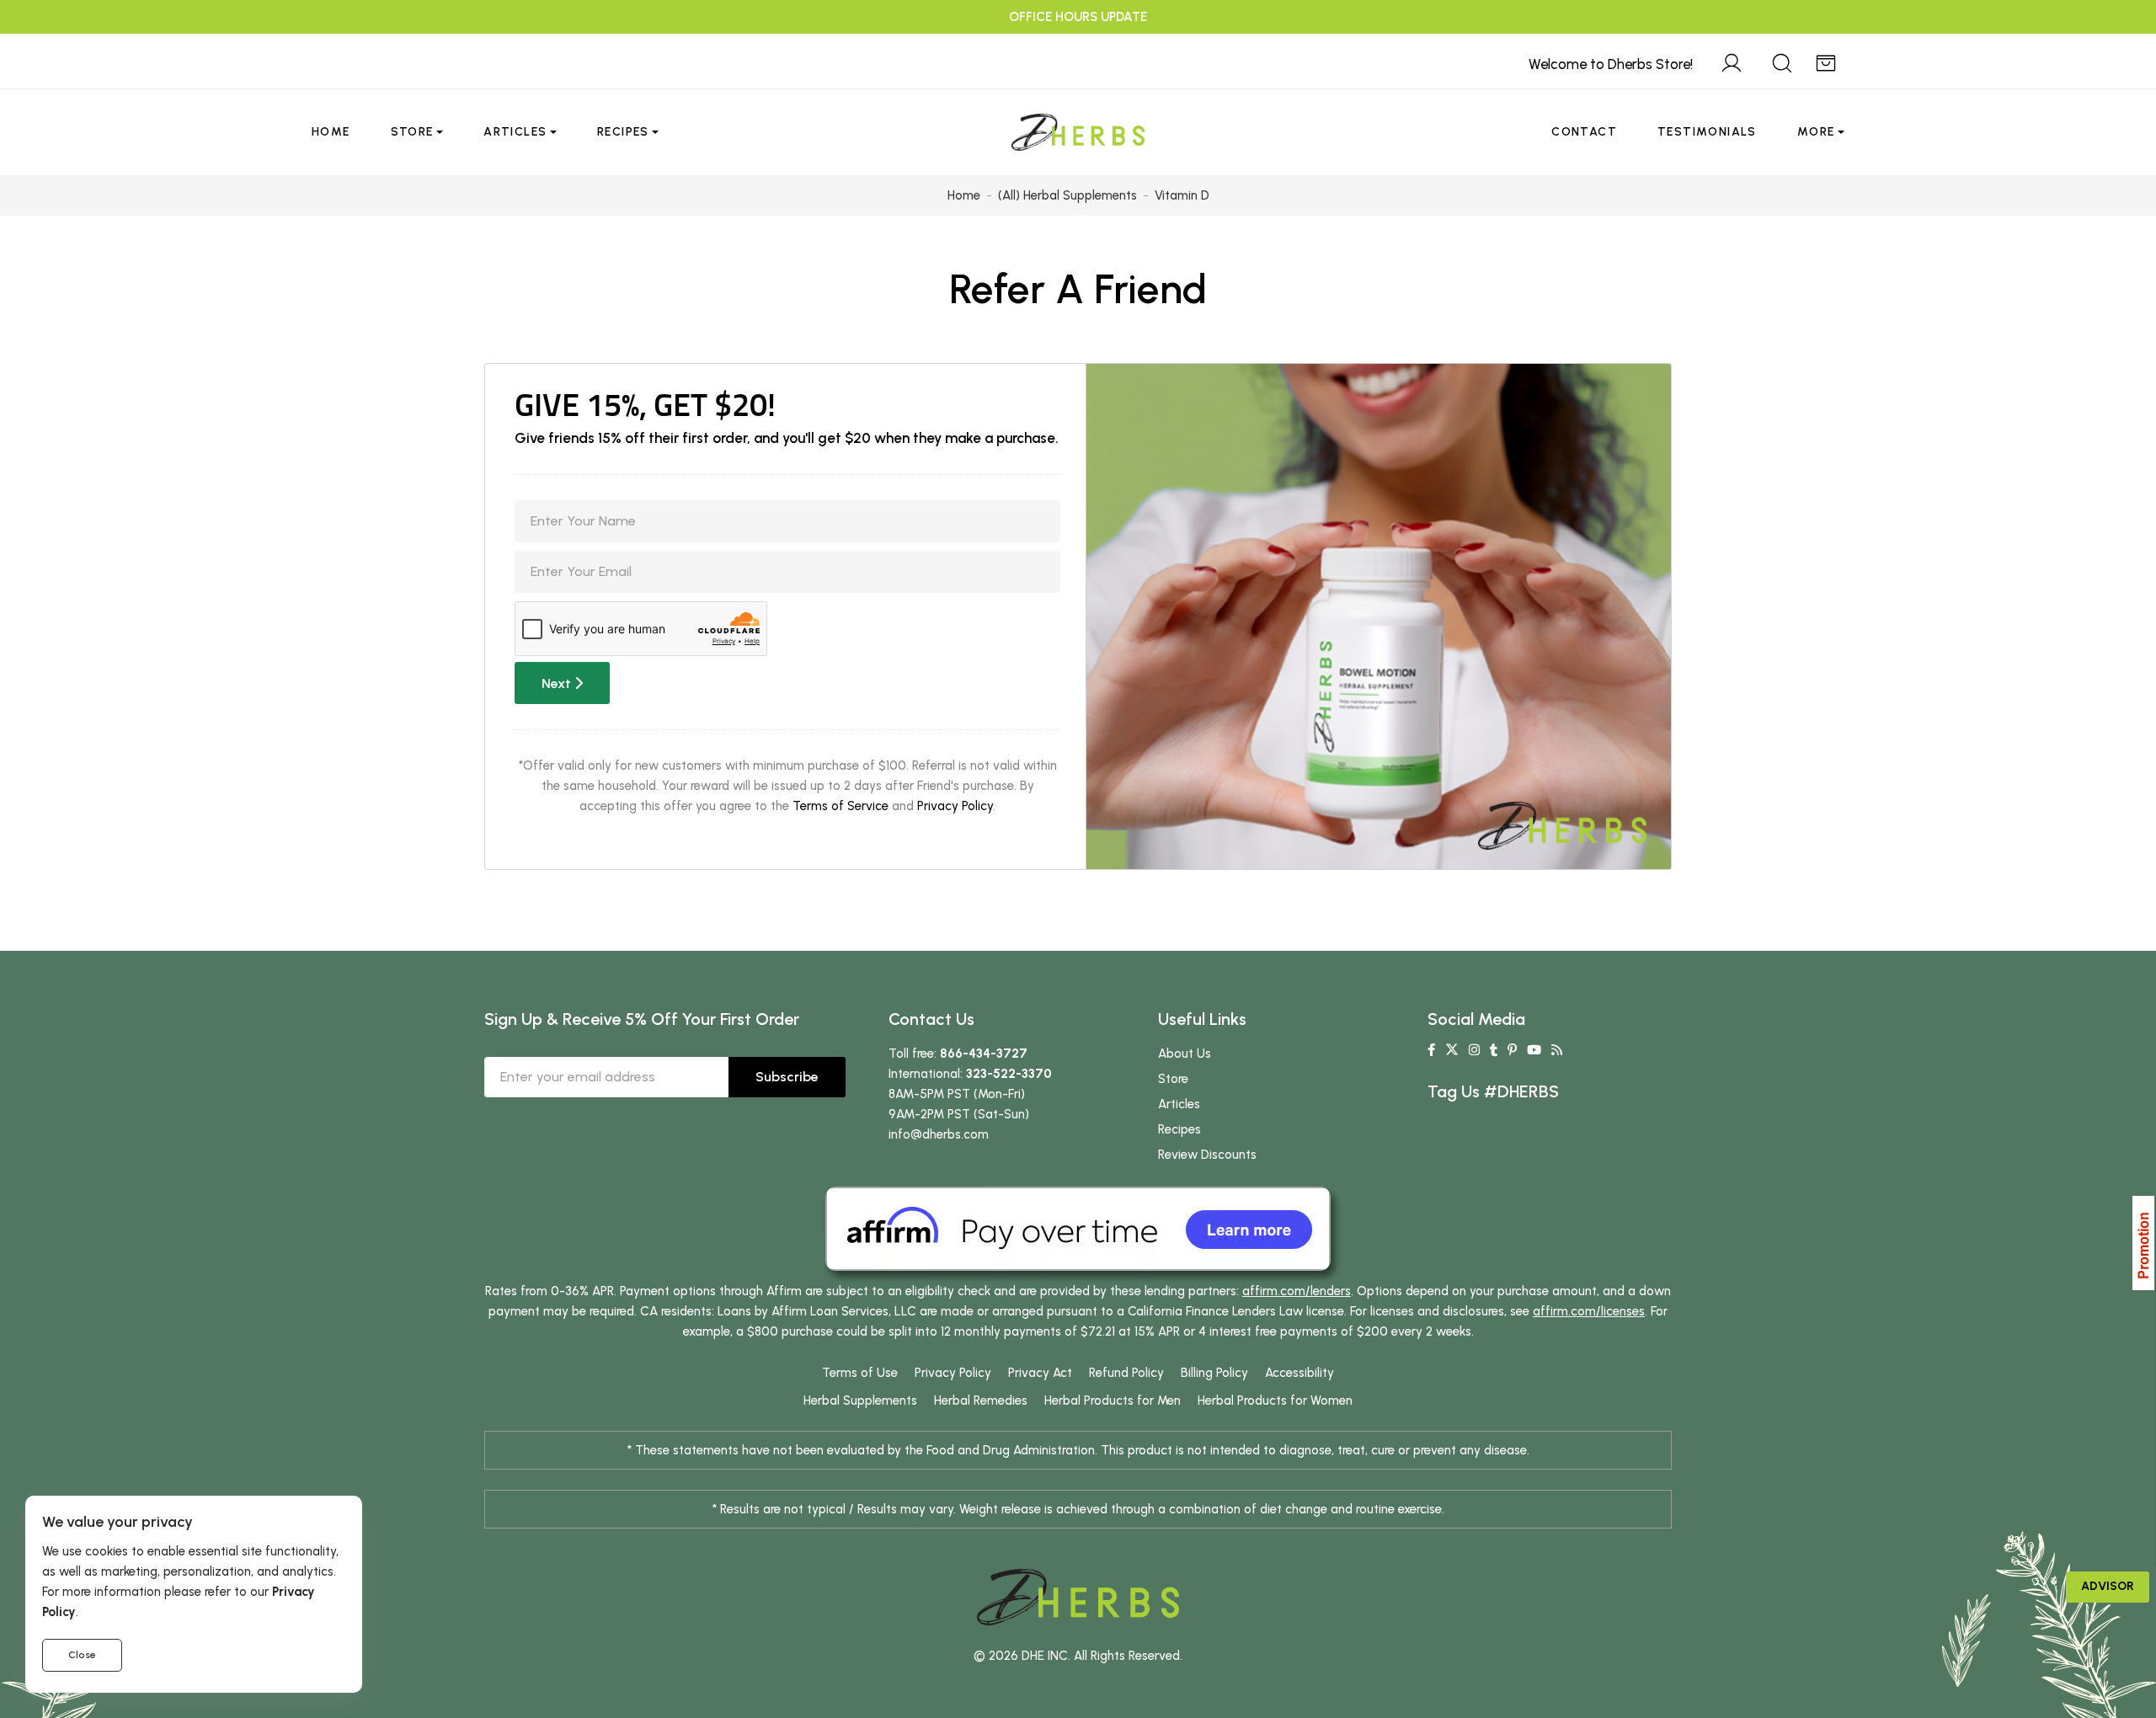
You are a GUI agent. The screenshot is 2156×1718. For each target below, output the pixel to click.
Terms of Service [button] (841, 806)
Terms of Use (860, 1373)
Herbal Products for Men (1113, 1401)
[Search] (1782, 61)
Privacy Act (1040, 1373)
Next (558, 683)
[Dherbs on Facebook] (1431, 1050)
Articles (515, 132)
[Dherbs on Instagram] (1474, 1050)
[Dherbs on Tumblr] (1494, 1050)
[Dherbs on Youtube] (1534, 1050)
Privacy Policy (955, 806)
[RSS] (1557, 1050)
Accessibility (1299, 1373)
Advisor (2108, 1586)
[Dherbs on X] (1452, 1050)
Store (412, 132)
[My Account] (1732, 61)
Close (82, 1655)
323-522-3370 (1009, 1074)
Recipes (623, 132)
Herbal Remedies (981, 1401)
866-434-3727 (984, 1054)
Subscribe (787, 1077)
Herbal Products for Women (1275, 1401)
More (1816, 132)
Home (331, 132)
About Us (1185, 1054)
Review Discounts (1207, 1155)
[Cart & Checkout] (1826, 61)
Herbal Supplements (860, 1401)
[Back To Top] (2109, 47)
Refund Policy (1126, 1373)
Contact (1584, 132)
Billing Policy (1214, 1373)
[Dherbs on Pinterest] (1512, 1050)
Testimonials (1707, 132)
